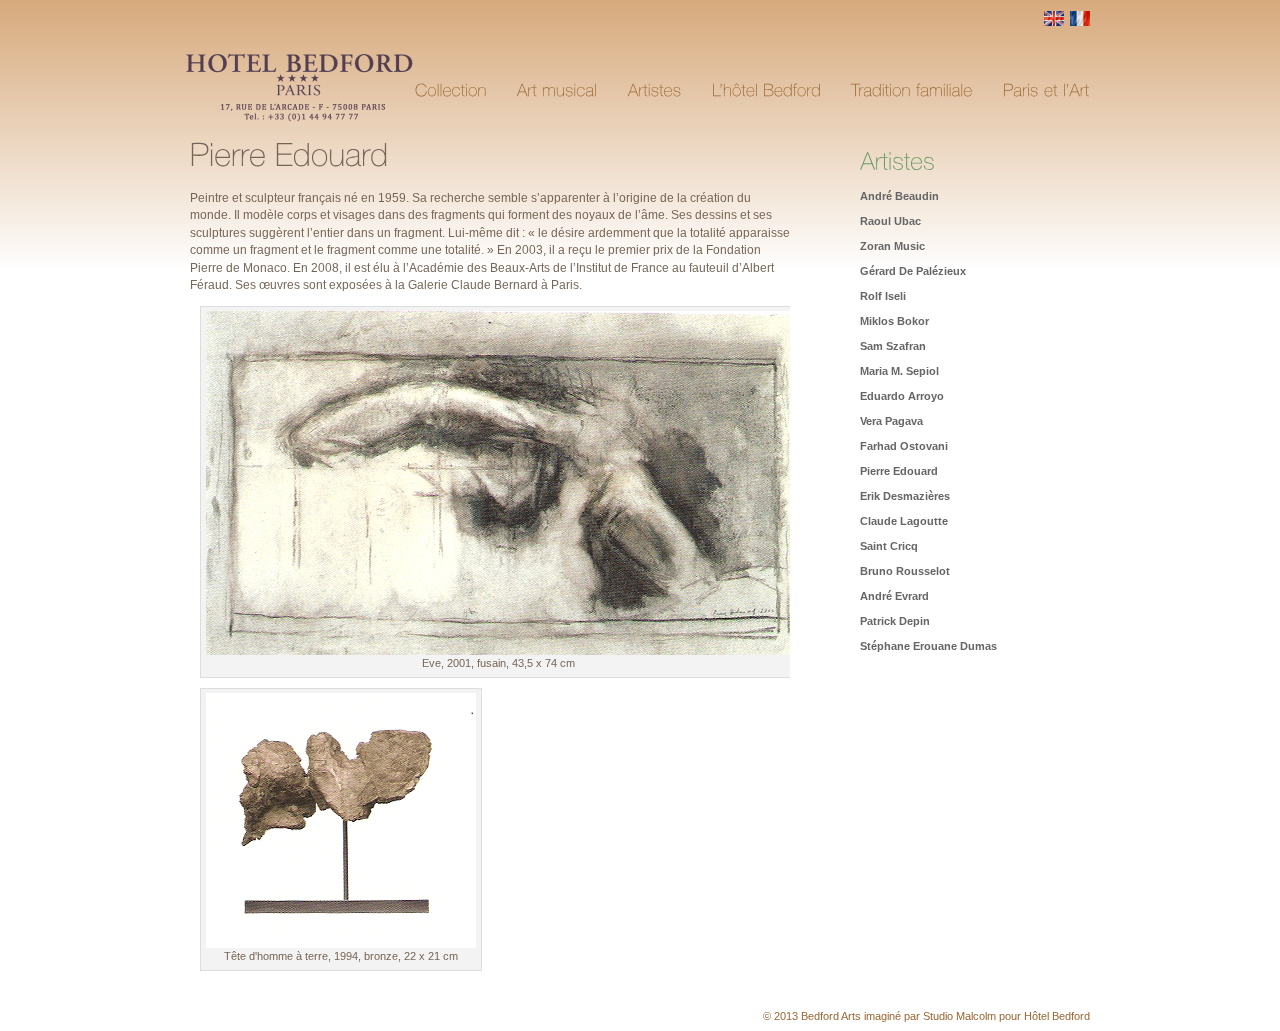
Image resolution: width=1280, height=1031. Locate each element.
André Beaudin (899, 196)
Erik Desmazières (905, 496)
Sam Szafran (893, 346)
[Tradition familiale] (912, 90)
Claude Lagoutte (904, 521)
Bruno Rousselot (905, 571)
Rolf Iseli (883, 296)
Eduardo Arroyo (902, 396)
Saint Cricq (889, 546)
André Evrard (894, 596)
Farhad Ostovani (904, 446)
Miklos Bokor (894, 321)
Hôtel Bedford (1057, 1016)
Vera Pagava (891, 421)
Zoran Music (892, 246)
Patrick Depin (895, 621)
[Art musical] (557, 90)
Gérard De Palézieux (913, 271)
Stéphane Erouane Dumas (928, 646)
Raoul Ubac (890, 221)
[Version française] (1080, 22)
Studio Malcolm (959, 1016)
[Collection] (451, 90)
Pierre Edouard (899, 471)
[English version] (1054, 22)
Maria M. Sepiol (899, 371)
